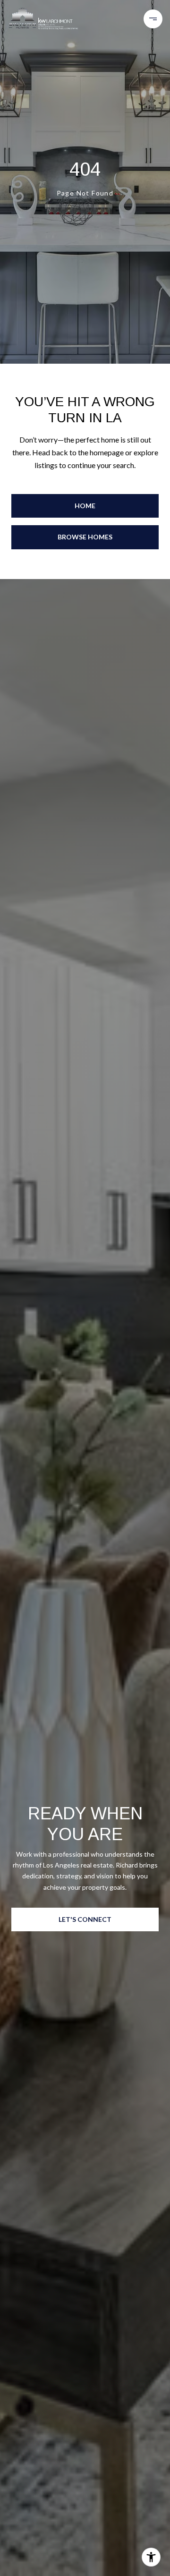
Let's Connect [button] (85, 1919)
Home (85, 506)
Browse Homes (85, 537)
